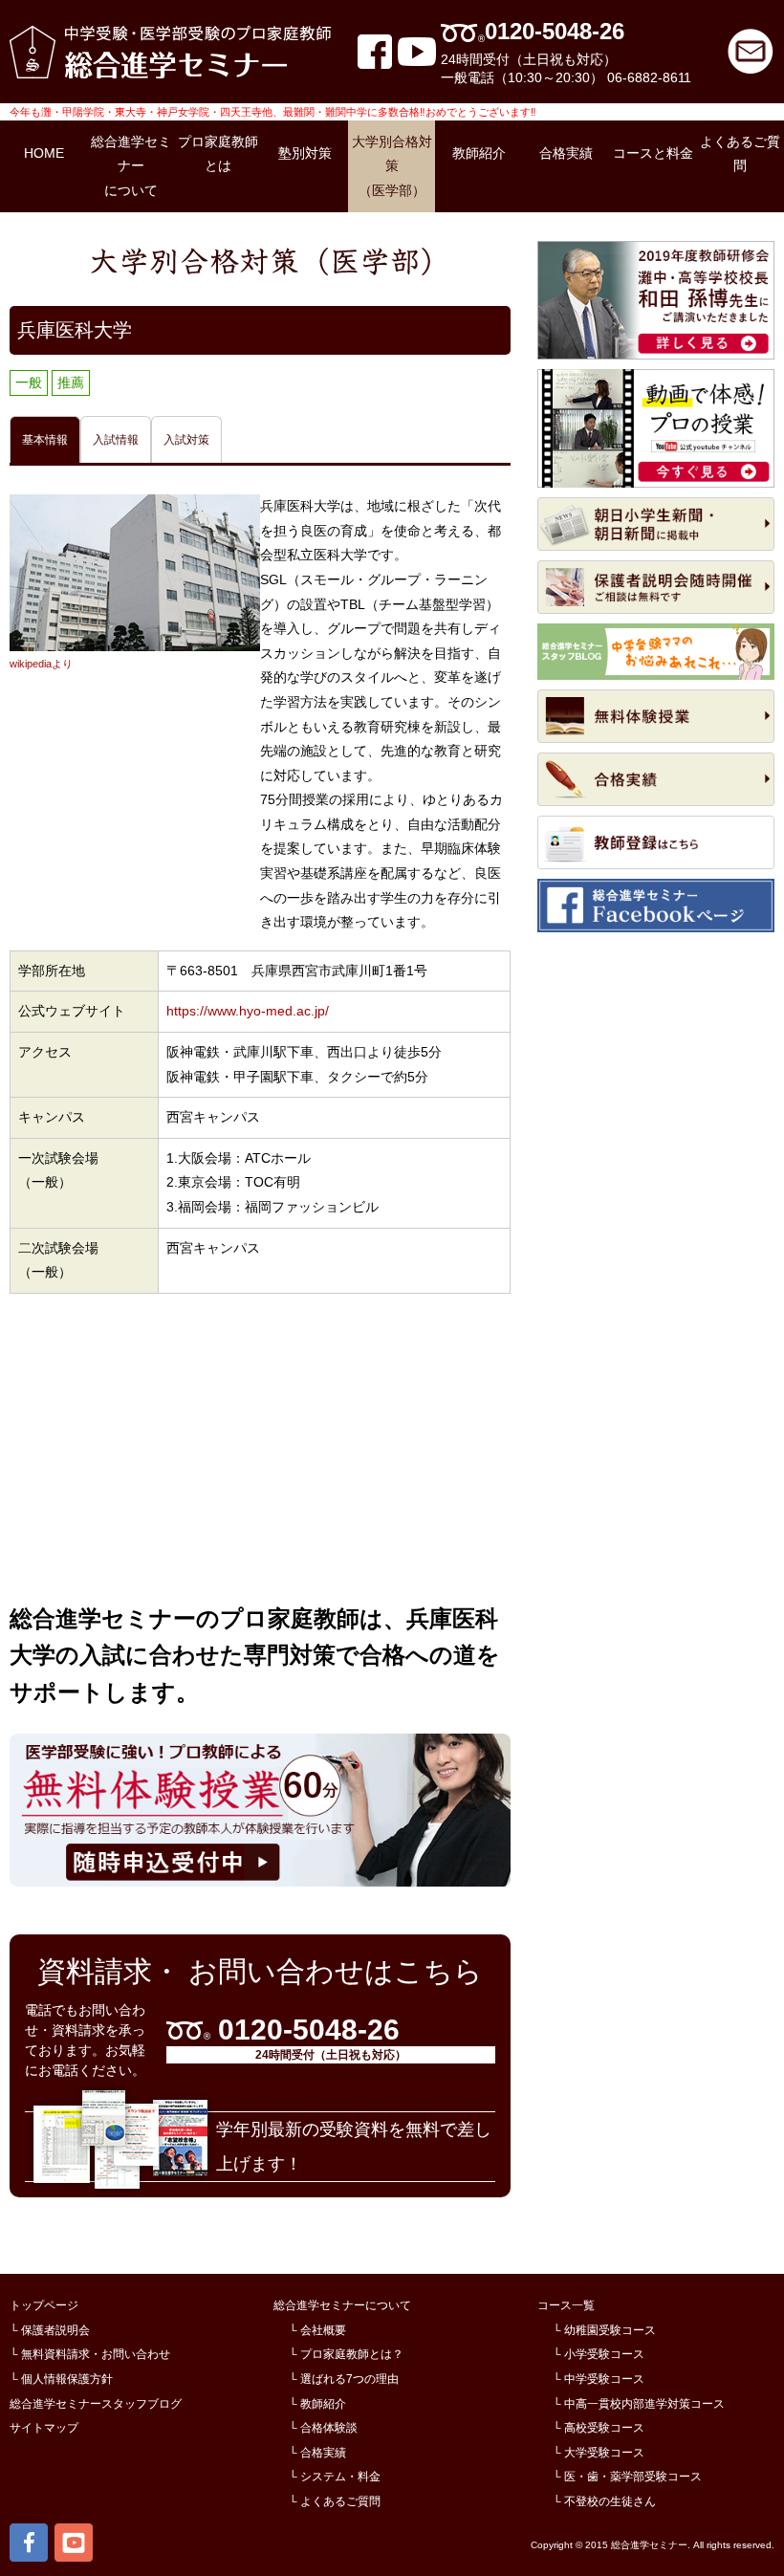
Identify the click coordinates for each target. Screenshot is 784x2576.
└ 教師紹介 (317, 2404)
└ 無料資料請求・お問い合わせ (90, 2354)
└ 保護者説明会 (50, 2330)
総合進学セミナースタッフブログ (96, 2404)
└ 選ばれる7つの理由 (344, 2379)
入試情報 (116, 440)
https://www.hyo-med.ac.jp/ (248, 1011)
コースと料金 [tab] (653, 153)
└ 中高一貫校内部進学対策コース (639, 2404)
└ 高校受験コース (599, 2428)
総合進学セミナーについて (342, 2305)
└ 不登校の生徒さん (604, 2501)
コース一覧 (566, 2305)
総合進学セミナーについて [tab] (131, 166)
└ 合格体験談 (323, 2428)
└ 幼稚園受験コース (604, 2330)
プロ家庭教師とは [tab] (218, 154)
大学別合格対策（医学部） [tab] (392, 166)
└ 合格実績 (317, 2453)
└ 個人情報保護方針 (61, 2379)
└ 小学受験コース (599, 2354)
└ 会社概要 (317, 2330)
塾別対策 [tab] (305, 153)
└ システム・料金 (335, 2477)
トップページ (44, 2305)
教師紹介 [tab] (479, 153)
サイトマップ (44, 2428)
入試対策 (186, 440)
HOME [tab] (44, 153)
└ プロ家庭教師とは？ (346, 2354)
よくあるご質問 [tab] (740, 154)
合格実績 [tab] (566, 153)
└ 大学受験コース (599, 2453)
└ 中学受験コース (599, 2379)
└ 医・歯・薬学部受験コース (627, 2477)
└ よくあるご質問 (335, 2501)
